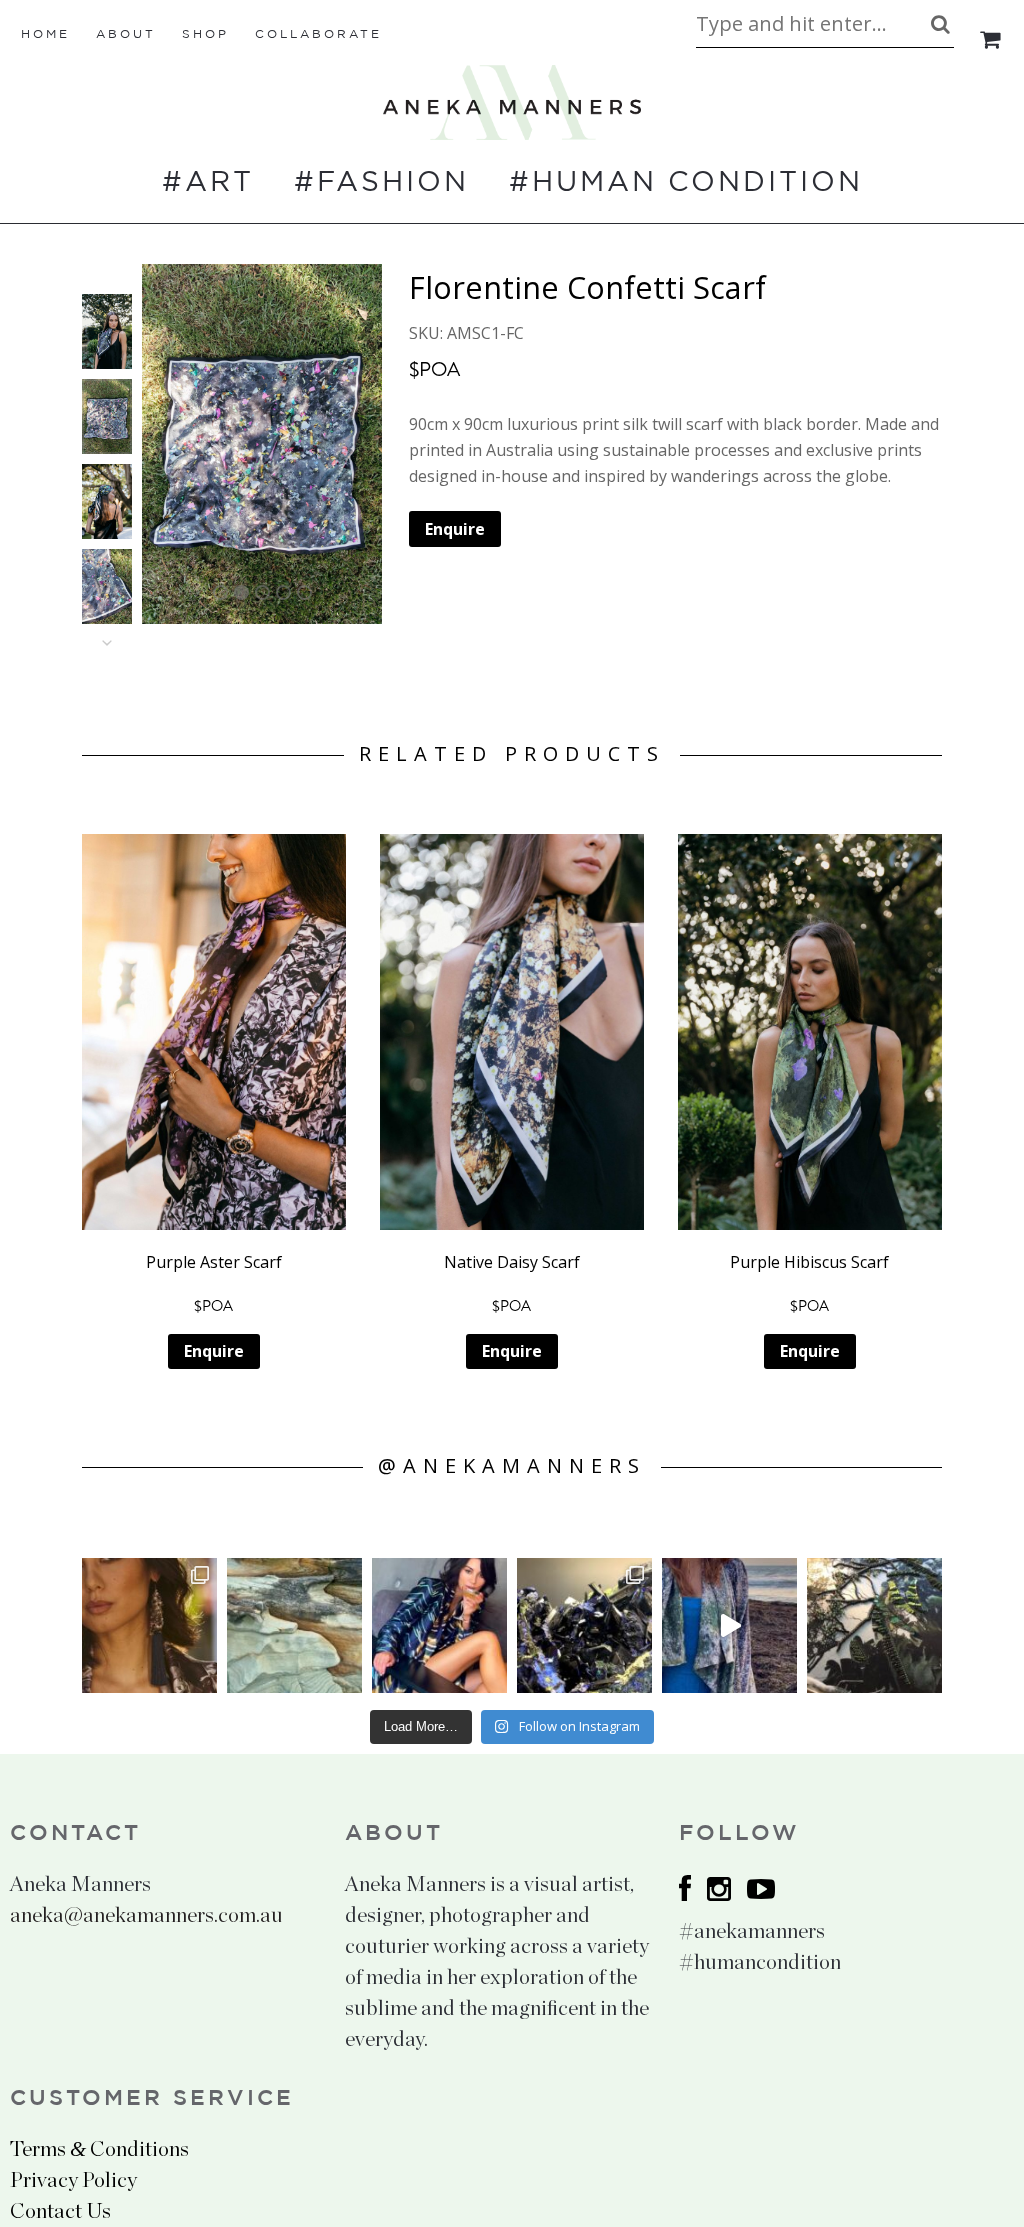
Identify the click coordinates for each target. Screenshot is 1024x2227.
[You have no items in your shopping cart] (991, 40)
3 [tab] (262, 592)
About (126, 34)
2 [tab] (241, 592)
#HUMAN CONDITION (686, 183)
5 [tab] (304, 592)
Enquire (455, 529)
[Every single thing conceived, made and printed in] (874, 1625)
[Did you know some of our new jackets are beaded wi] (584, 1625)
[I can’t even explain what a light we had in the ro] (439, 1625)
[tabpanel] (262, 444)
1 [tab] (220, 592)
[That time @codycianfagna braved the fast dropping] (729, 1625)
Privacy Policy (73, 2180)
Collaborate (318, 34)
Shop (205, 34)
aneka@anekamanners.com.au (146, 1915)
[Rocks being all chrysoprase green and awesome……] (294, 1625)
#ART (208, 183)
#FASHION (381, 183)
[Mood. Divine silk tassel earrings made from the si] (149, 1625)
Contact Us (60, 2211)
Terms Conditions (99, 2149)
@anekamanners (512, 1465)
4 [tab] (283, 592)
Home (45, 34)
